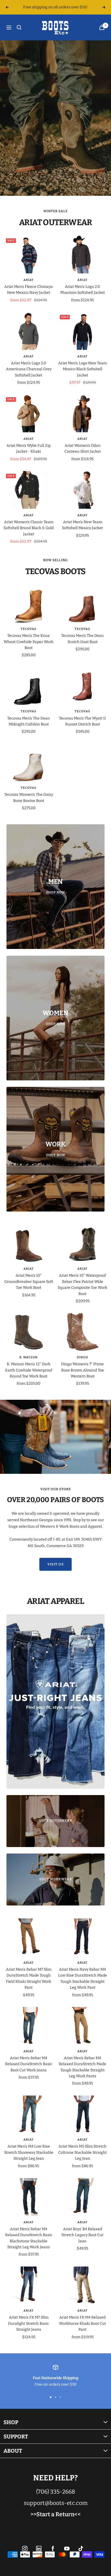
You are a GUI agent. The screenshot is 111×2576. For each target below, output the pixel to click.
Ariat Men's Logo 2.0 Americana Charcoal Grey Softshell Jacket (29, 369)
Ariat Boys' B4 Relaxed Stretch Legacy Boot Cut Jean (82, 2235)
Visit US (55, 1564)
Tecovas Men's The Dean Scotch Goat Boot (82, 639)
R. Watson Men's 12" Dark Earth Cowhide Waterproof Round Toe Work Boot (29, 1370)
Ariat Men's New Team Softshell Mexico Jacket (82, 525)
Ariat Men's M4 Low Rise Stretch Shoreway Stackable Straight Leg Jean (29, 2152)
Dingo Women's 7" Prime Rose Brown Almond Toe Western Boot (83, 1370)
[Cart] (102, 27)
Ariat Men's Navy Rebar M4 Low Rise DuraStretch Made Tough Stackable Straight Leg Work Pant (83, 1978)
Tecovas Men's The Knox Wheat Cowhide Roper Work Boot (29, 642)
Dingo (82, 1357)
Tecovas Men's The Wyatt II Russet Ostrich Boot (82, 721)
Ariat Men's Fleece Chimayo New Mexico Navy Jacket (29, 290)
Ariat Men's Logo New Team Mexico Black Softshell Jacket (82, 369)
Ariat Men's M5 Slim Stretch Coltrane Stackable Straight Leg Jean (82, 2152)
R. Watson (29, 1357)
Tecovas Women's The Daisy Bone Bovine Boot (29, 797)
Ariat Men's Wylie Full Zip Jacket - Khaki (29, 448)
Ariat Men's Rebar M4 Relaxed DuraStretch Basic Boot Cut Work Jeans (29, 2064)
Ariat (29, 280)
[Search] (19, 27)
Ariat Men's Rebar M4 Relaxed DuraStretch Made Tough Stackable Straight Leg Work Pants (82, 2067)
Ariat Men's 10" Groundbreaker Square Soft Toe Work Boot (29, 1282)
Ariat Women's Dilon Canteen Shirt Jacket (83, 448)
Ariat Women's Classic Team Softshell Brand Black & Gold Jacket (29, 528)
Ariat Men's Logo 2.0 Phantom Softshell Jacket (83, 290)
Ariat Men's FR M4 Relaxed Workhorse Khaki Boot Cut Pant (82, 2323)
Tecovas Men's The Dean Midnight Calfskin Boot (29, 721)
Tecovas (29, 629)
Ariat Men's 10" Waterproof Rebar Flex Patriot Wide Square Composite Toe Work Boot (82, 1284)
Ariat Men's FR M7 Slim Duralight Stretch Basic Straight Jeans (29, 2323)
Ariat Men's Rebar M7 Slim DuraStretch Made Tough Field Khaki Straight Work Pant (29, 1978)
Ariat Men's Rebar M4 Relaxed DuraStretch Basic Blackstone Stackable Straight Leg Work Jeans (29, 2238)
